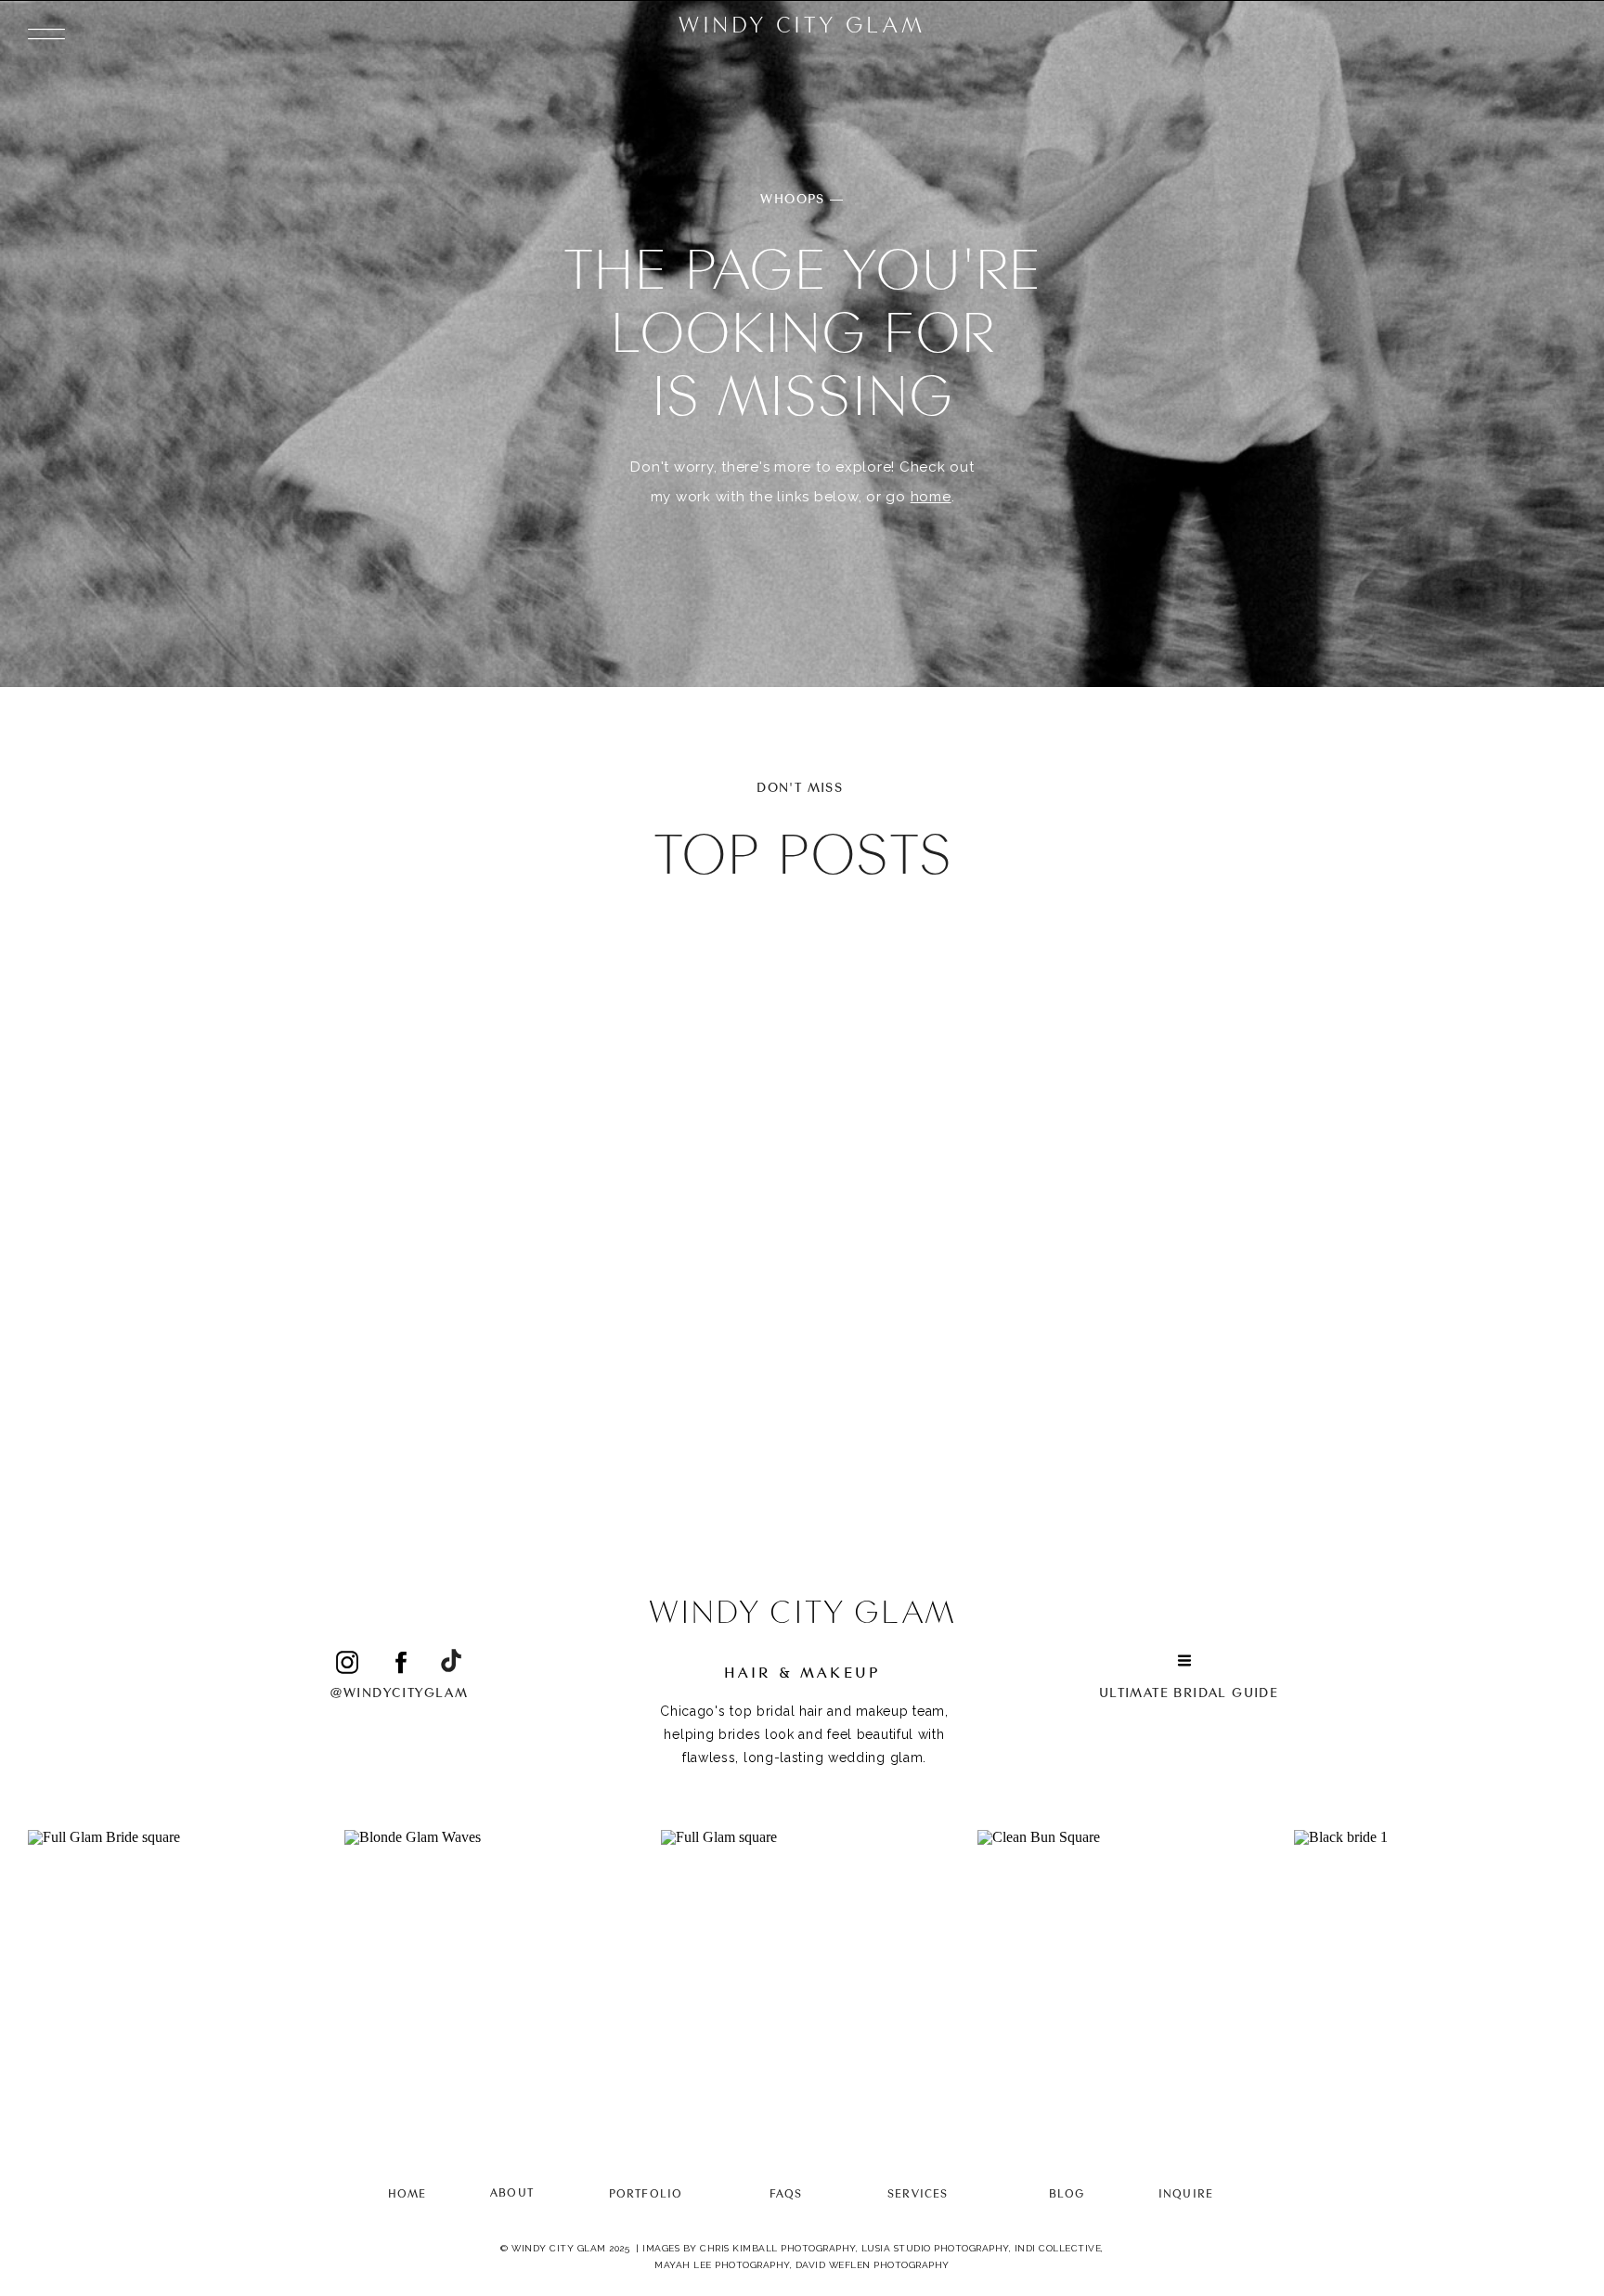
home (931, 497)
